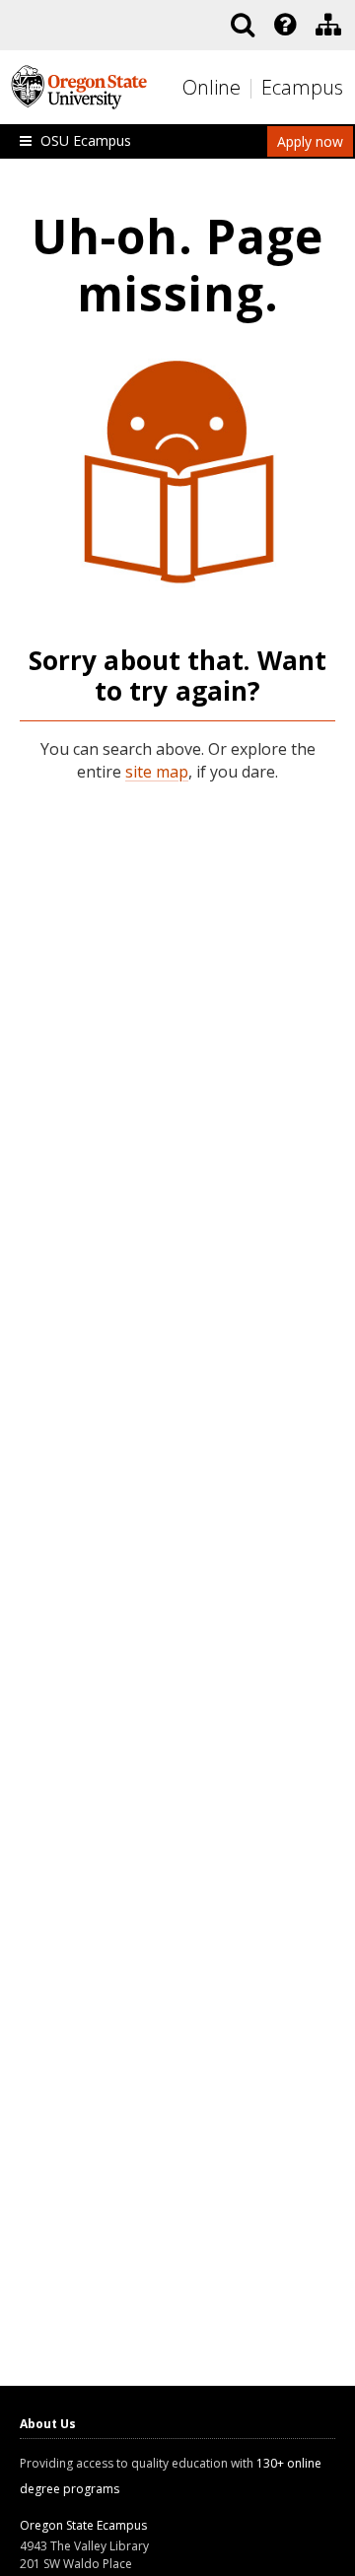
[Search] (243, 25)
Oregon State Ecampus (83, 2525)
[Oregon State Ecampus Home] (253, 88)
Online (212, 87)
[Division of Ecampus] (328, 25)
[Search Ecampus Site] (243, 25)
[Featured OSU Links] (285, 25)
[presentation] (284, 25)
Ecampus (302, 87)
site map (157, 772)
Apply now (310, 141)
